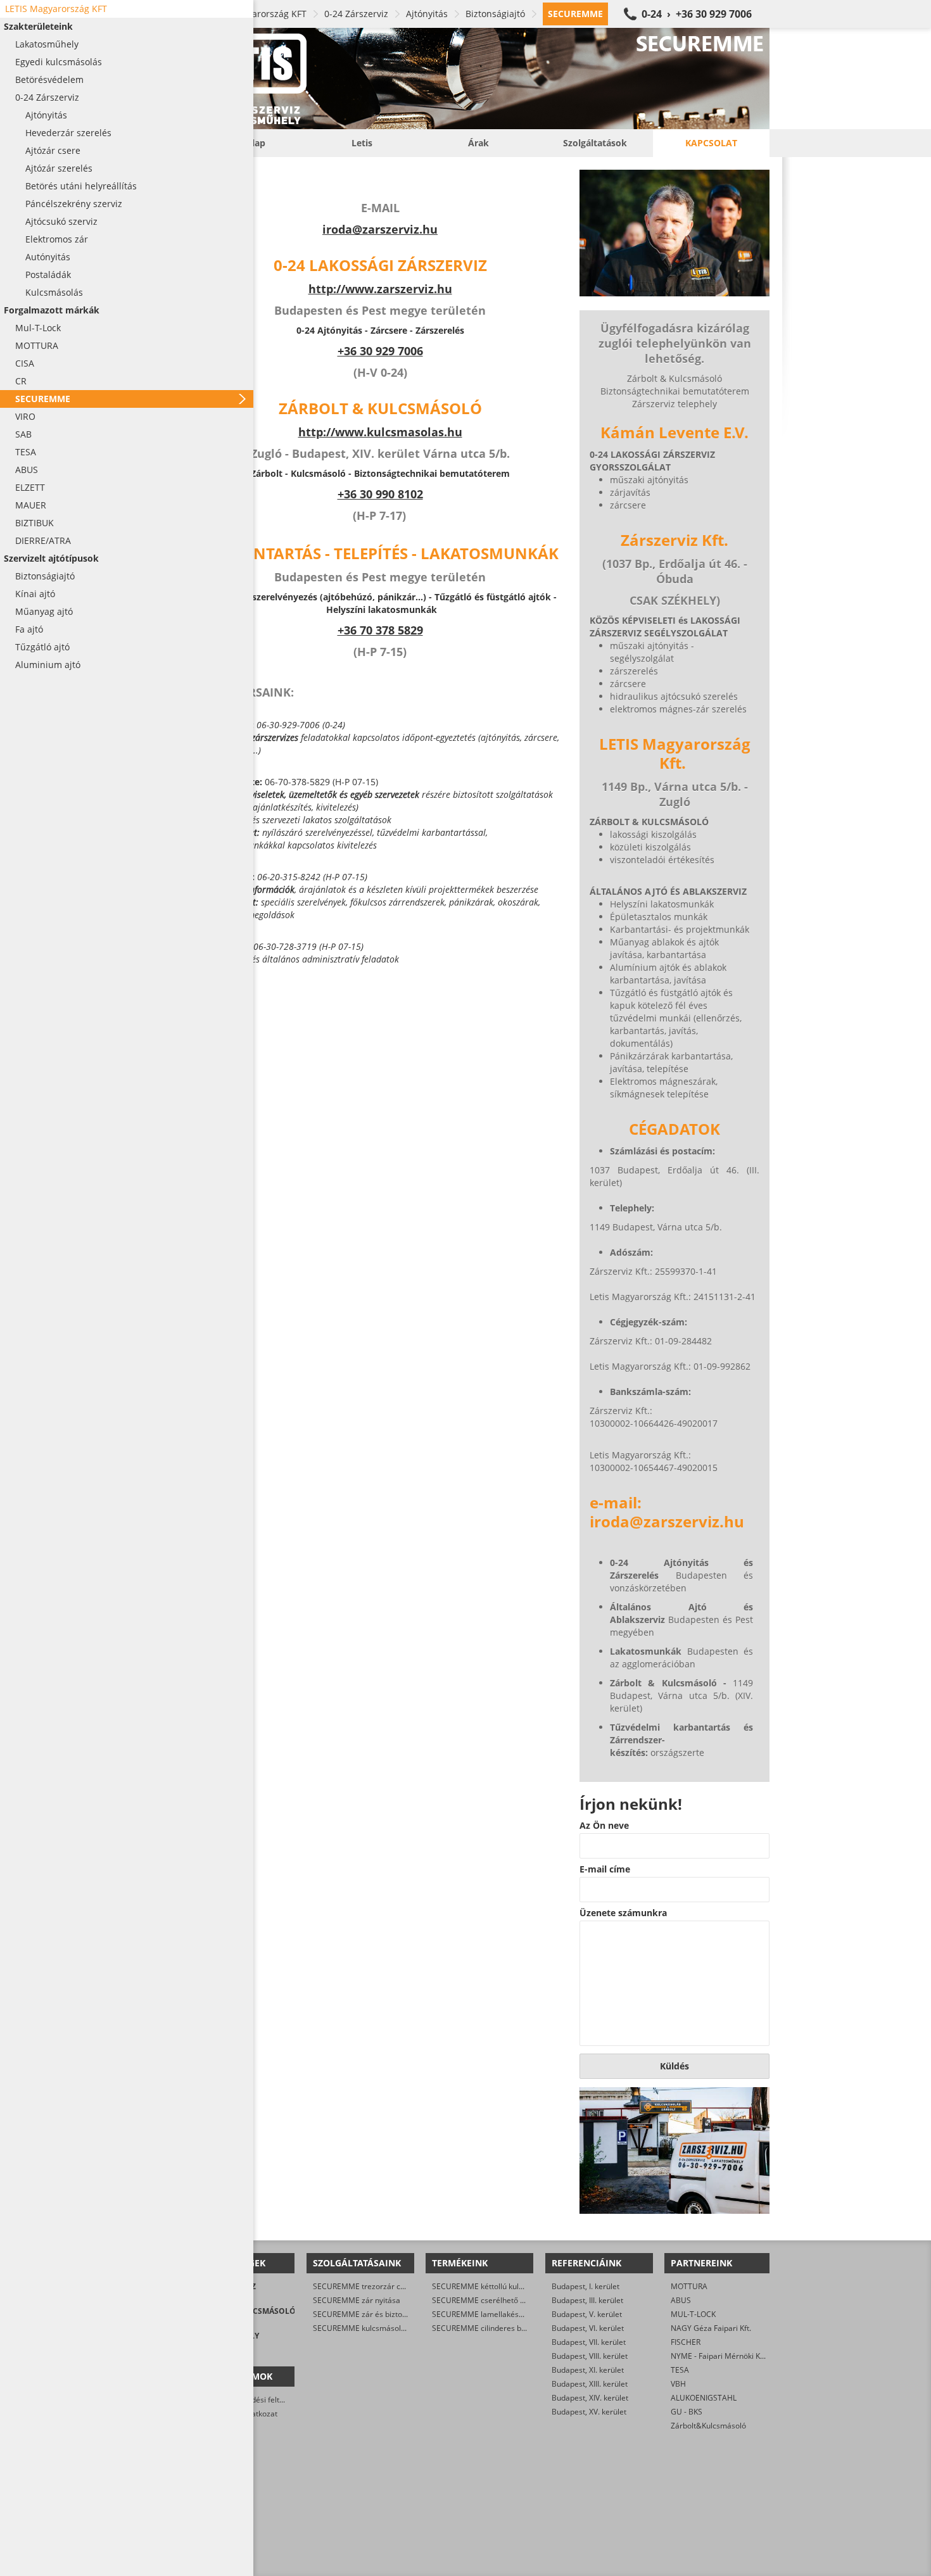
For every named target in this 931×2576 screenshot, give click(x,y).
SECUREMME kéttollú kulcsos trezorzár (501, 2286)
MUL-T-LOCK (693, 2314)
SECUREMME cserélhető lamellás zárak (502, 2300)
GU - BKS (687, 2412)
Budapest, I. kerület (586, 2286)
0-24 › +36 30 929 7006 (697, 14)
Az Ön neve (604, 1826)
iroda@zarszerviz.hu (380, 229)
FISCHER (686, 2342)
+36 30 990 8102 (380, 494)
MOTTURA (689, 2286)
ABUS (681, 2300)
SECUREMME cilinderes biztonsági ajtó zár (507, 2328)
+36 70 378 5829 (380, 630)
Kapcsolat (711, 143)
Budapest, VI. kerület (588, 2328)
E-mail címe (605, 1869)
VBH (678, 2384)
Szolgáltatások (595, 143)
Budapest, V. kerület (587, 2314)
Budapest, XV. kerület (589, 2412)
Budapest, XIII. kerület (590, 2384)
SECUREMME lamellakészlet (482, 2314)
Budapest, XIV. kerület (590, 2398)
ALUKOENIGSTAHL (704, 2398)
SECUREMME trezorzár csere (364, 2286)
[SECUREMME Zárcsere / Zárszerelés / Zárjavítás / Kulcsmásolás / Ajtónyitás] (478, 79)
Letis (362, 143)
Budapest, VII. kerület (589, 2342)
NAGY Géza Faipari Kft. (711, 2328)
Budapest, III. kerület (587, 2300)
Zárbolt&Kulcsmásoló (708, 2426)
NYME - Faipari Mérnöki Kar (719, 2356)
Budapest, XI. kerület (588, 2370)
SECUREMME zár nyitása (357, 2300)
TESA (680, 2370)
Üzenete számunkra (623, 1913)
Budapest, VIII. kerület (590, 2356)
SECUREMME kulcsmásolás (361, 2328)
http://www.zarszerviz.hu (380, 289)
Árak (478, 143)
